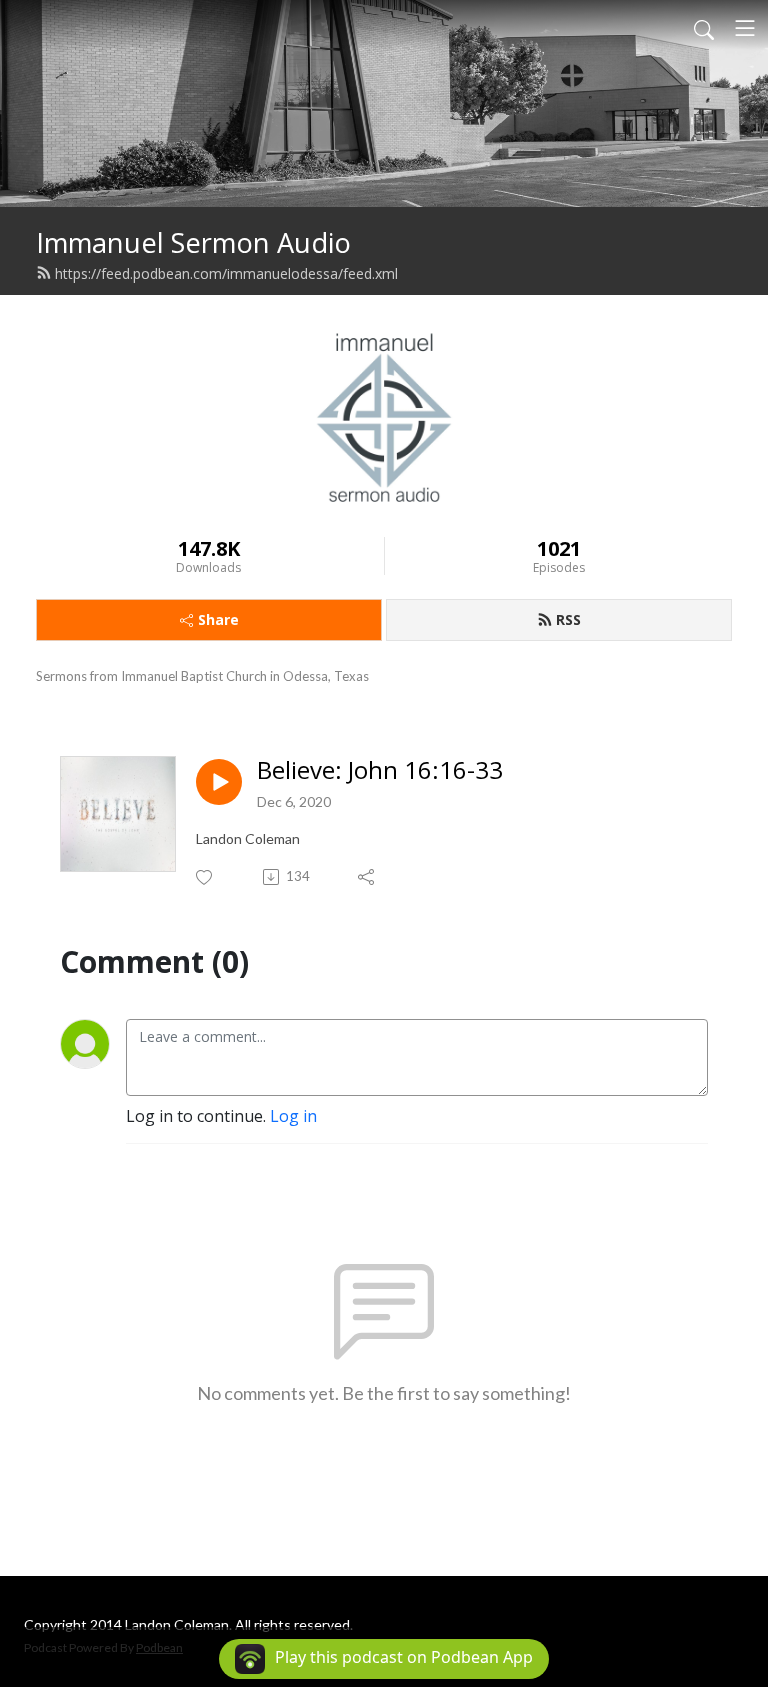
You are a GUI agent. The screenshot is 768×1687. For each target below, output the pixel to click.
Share (218, 619)
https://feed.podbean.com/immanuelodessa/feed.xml (226, 273)
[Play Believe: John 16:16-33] (219, 782)
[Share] (367, 877)
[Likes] (205, 877)
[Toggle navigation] (745, 28)
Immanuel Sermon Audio (193, 242)
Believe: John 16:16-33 (380, 770)
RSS (568, 619)
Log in (293, 1116)
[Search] (704, 28)
